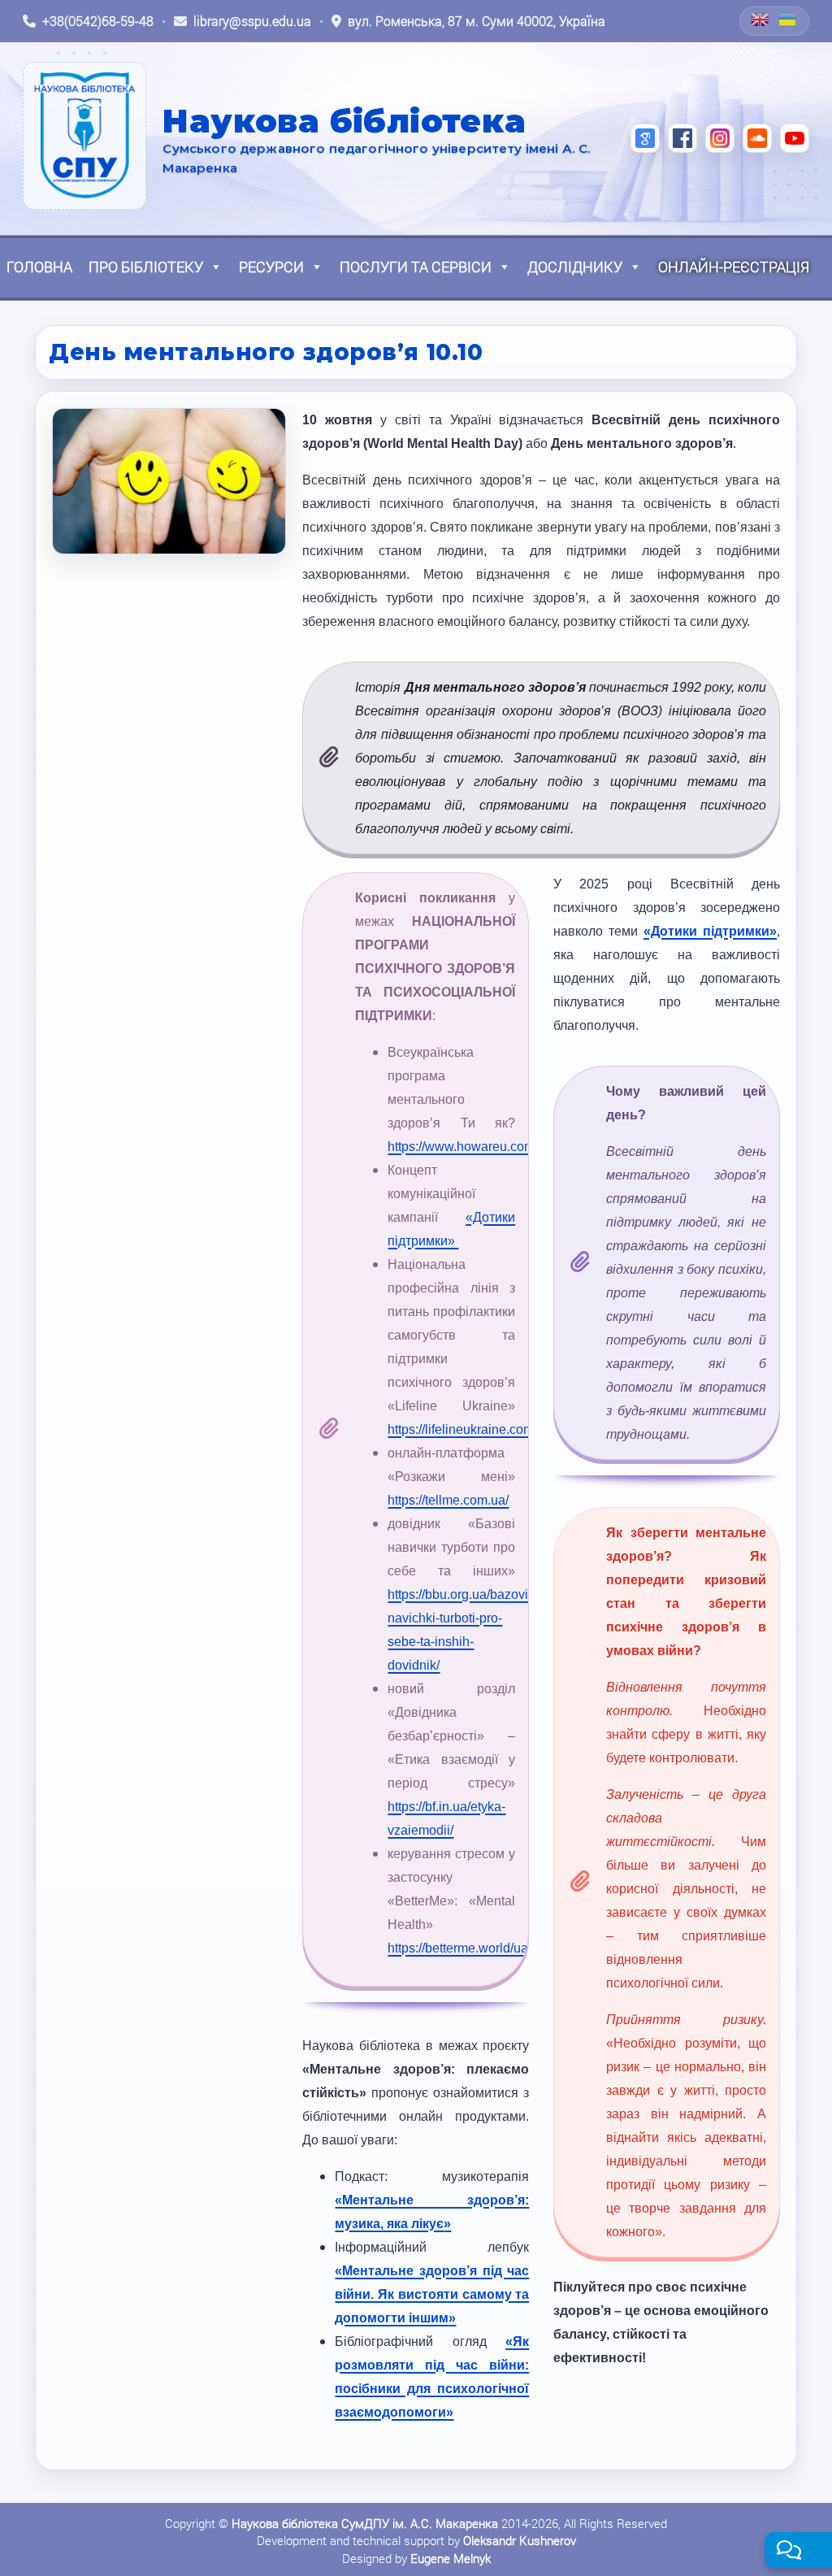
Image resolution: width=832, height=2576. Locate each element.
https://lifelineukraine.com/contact (483, 1429)
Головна (39, 267)
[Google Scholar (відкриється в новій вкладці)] (645, 138)
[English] (760, 20)
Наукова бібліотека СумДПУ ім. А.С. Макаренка (365, 2523)
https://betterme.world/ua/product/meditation (513, 1948)
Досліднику (575, 267)
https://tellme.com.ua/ (448, 1500)
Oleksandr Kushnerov (520, 2540)
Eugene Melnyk (451, 2558)
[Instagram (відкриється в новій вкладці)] (720, 138)
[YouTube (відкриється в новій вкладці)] (795, 138)
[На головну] (84, 136)
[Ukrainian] (788, 20)
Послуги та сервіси (416, 267)
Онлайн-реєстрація (734, 267)
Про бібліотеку (146, 267)
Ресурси (271, 267)
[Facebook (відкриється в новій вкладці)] (682, 138)
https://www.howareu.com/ (463, 1147)
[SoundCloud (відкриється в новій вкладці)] (757, 138)
